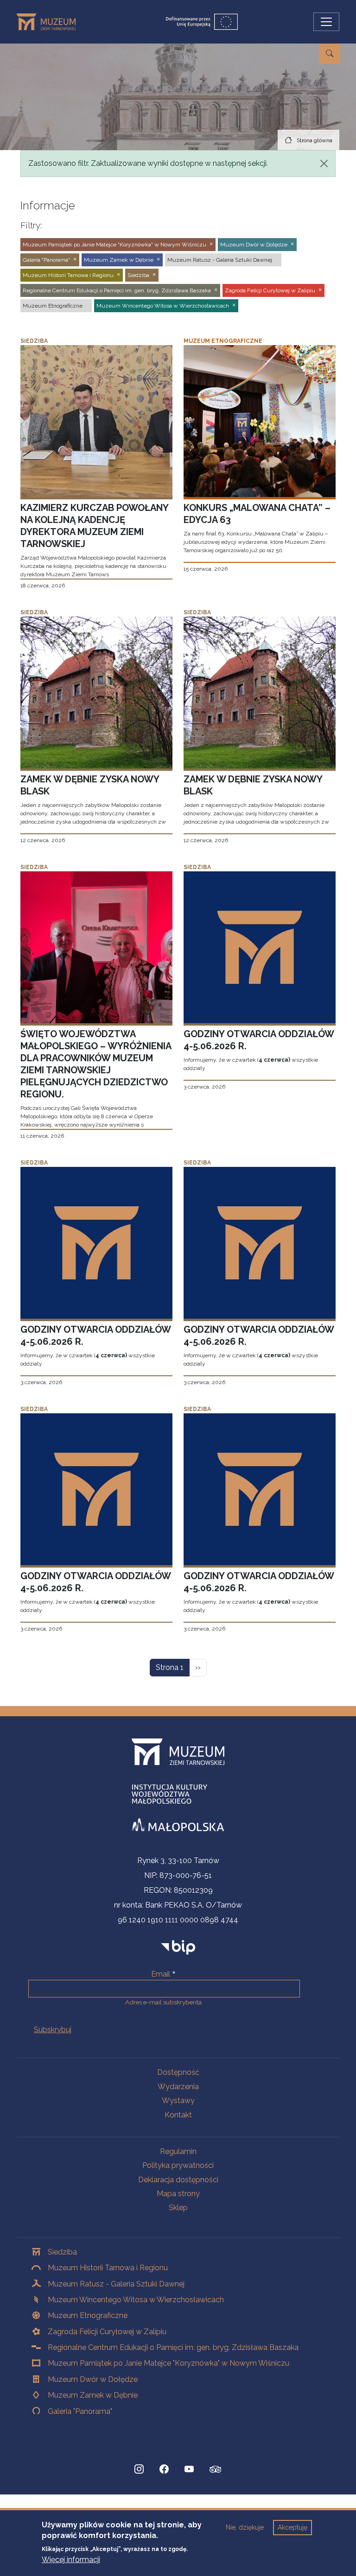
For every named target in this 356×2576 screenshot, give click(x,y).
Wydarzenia (178, 2087)
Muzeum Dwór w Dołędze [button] (254, 245)
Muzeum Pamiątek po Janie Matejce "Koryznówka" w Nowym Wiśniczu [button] (114, 245)
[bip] (178, 1947)
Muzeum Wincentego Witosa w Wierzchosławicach (136, 2300)
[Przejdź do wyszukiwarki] (330, 54)
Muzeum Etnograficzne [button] (53, 306)
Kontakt (178, 2115)
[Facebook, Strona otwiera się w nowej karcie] (164, 2469)
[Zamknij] (324, 164)
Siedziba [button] (138, 275)
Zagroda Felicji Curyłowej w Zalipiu (107, 2332)
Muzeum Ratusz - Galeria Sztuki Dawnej (116, 2284)
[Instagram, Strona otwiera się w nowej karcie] (139, 2469)
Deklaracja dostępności (178, 2180)
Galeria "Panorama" (80, 2411)
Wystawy (178, 2100)
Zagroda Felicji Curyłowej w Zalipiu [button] (270, 290)
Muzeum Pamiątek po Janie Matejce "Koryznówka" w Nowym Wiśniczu (168, 2363)
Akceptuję (292, 2527)
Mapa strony (178, 2194)
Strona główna (315, 140)
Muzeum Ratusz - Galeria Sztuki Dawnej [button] (220, 260)
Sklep (178, 2208)
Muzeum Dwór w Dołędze (93, 2379)
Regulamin (178, 2151)
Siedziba (62, 2252)
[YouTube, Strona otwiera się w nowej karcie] (189, 2469)
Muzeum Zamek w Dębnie (93, 2395)
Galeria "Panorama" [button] (46, 260)
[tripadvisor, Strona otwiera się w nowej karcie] (216, 2470)
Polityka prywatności (178, 2165)
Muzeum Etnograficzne (88, 2315)
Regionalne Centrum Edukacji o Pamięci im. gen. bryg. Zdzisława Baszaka (173, 2347)
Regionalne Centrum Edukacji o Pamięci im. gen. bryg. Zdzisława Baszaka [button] (117, 290)
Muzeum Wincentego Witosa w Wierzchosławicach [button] (163, 306)
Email (161, 1974)
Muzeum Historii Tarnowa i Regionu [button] (68, 275)
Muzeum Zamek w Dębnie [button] (119, 260)
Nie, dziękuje (245, 2527)
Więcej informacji (71, 2560)
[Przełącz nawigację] (326, 22)
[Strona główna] (50, 22)
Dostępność (178, 2072)
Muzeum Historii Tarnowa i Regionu (108, 2268)
